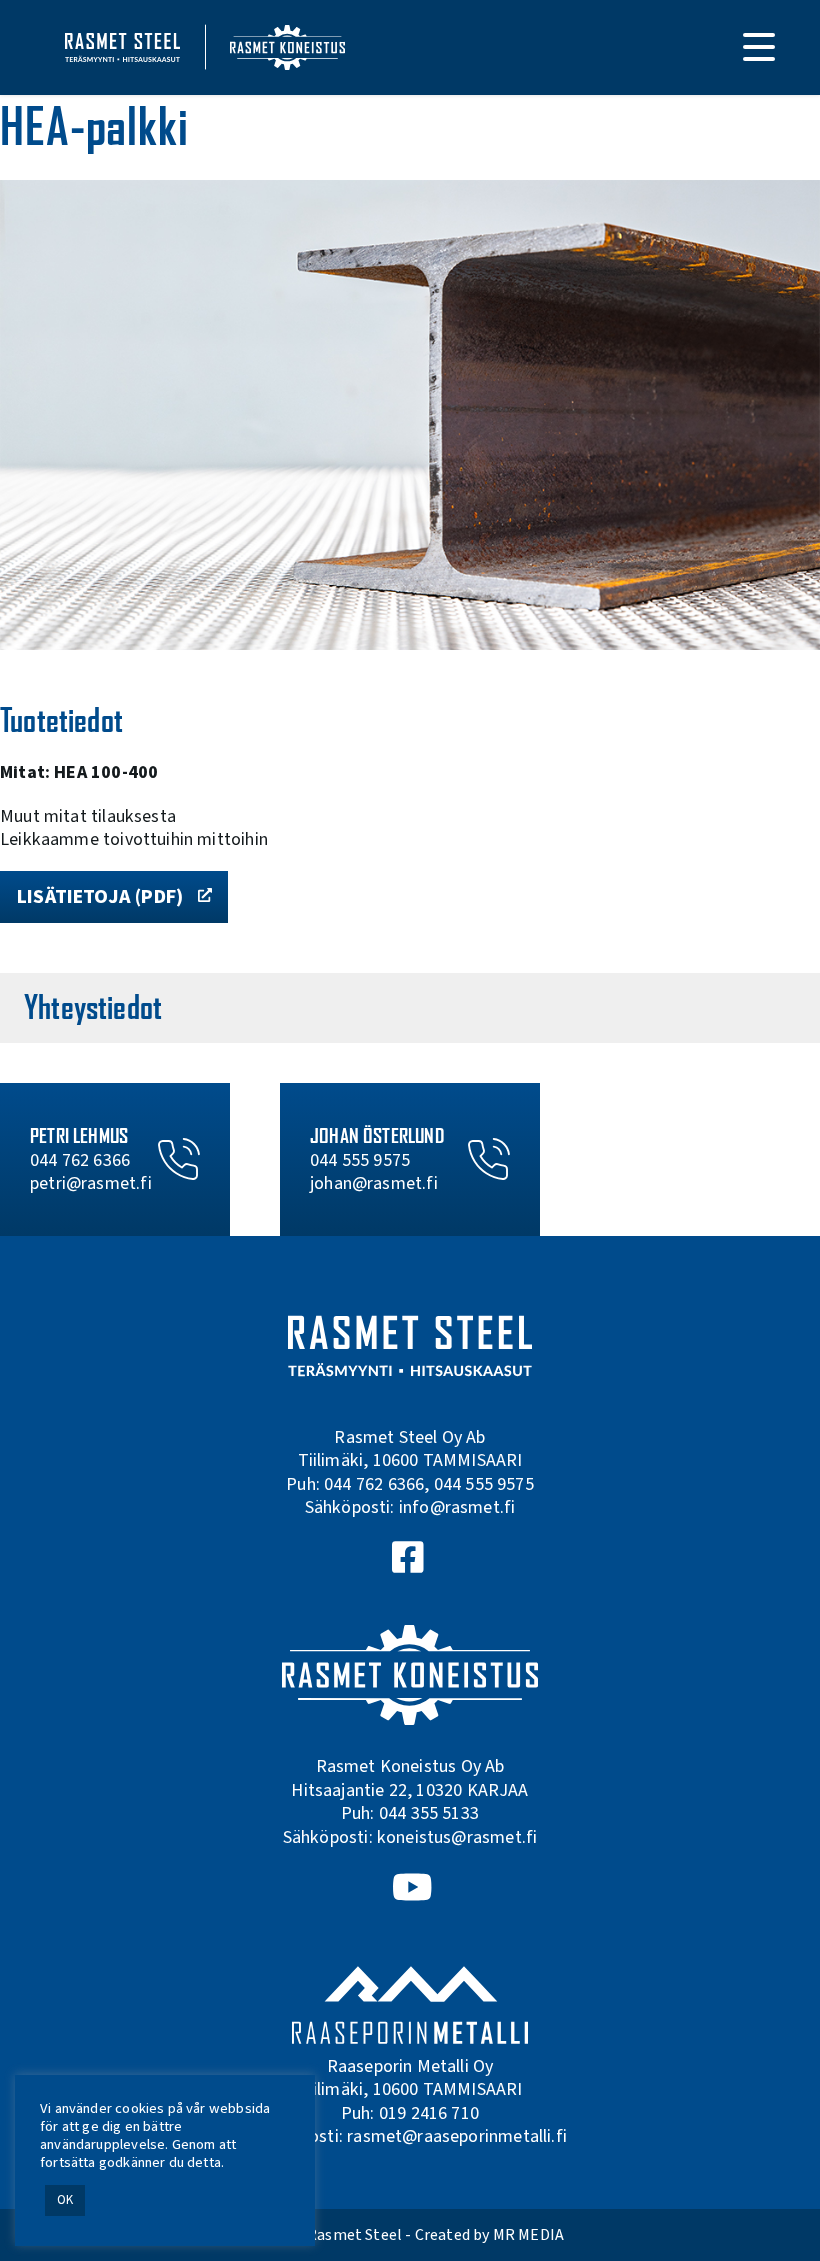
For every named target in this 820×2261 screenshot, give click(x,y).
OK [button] (65, 2200)
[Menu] (759, 47)
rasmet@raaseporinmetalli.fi (457, 2136)
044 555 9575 (360, 1160)
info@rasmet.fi (457, 1507)
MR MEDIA (528, 2235)
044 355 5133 (429, 1813)
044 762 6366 (80, 1160)
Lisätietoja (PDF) (100, 897)
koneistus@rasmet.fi (457, 1837)
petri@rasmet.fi (91, 1183)
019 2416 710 (429, 2113)
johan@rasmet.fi (374, 1183)
